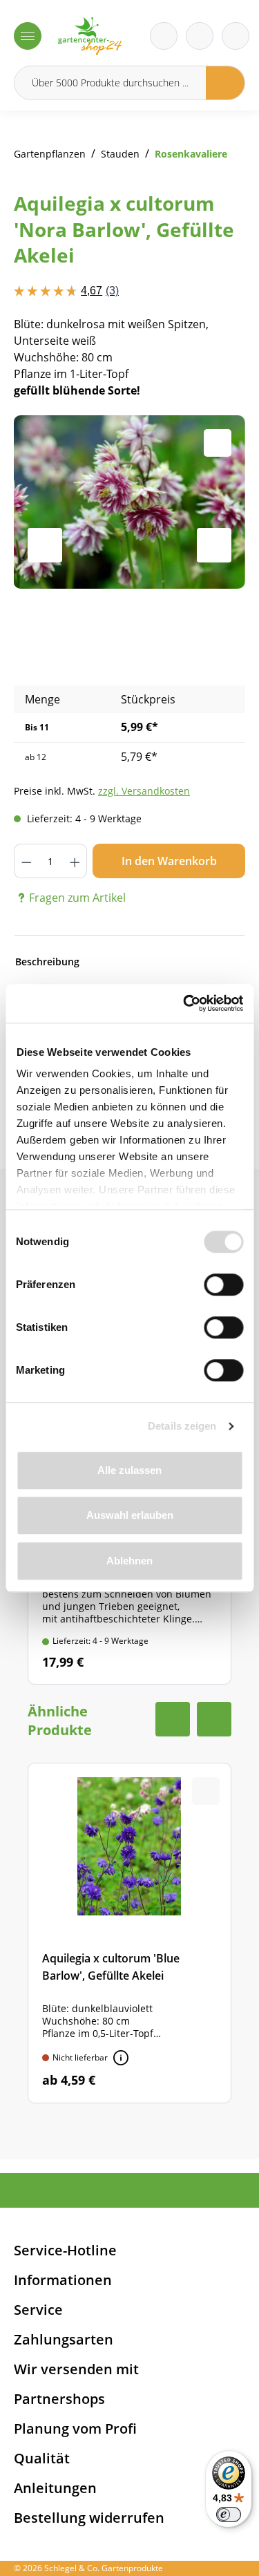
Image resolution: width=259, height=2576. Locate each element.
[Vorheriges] (45, 545)
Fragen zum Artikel (77, 898)
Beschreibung (47, 962)
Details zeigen (182, 1426)
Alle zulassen (129, 1470)
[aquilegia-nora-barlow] (129, 502)
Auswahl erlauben (130, 1515)
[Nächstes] (214, 545)
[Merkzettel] (164, 36)
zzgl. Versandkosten (144, 791)
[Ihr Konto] (236, 36)
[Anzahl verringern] (26, 861)
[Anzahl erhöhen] (75, 861)
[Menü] (28, 36)
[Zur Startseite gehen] (90, 36)
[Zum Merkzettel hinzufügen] (218, 443)
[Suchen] (226, 83)
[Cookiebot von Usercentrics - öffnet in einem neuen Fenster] (184, 1003)
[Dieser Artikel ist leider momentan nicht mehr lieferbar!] (121, 2058)
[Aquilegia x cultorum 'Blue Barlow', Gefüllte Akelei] (129, 1933)
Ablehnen (129, 1561)
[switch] (223, 1285)
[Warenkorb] (200, 36)
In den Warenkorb (169, 861)
